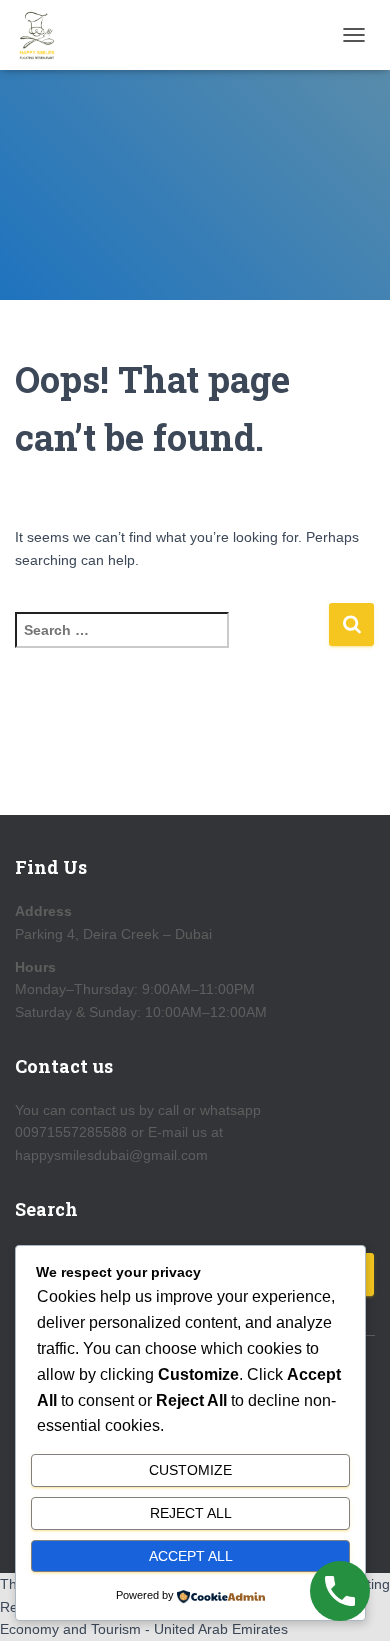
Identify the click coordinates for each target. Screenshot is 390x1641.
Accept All (191, 1556)
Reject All (191, 1513)
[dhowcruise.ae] (45, 35)
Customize (190, 1470)
